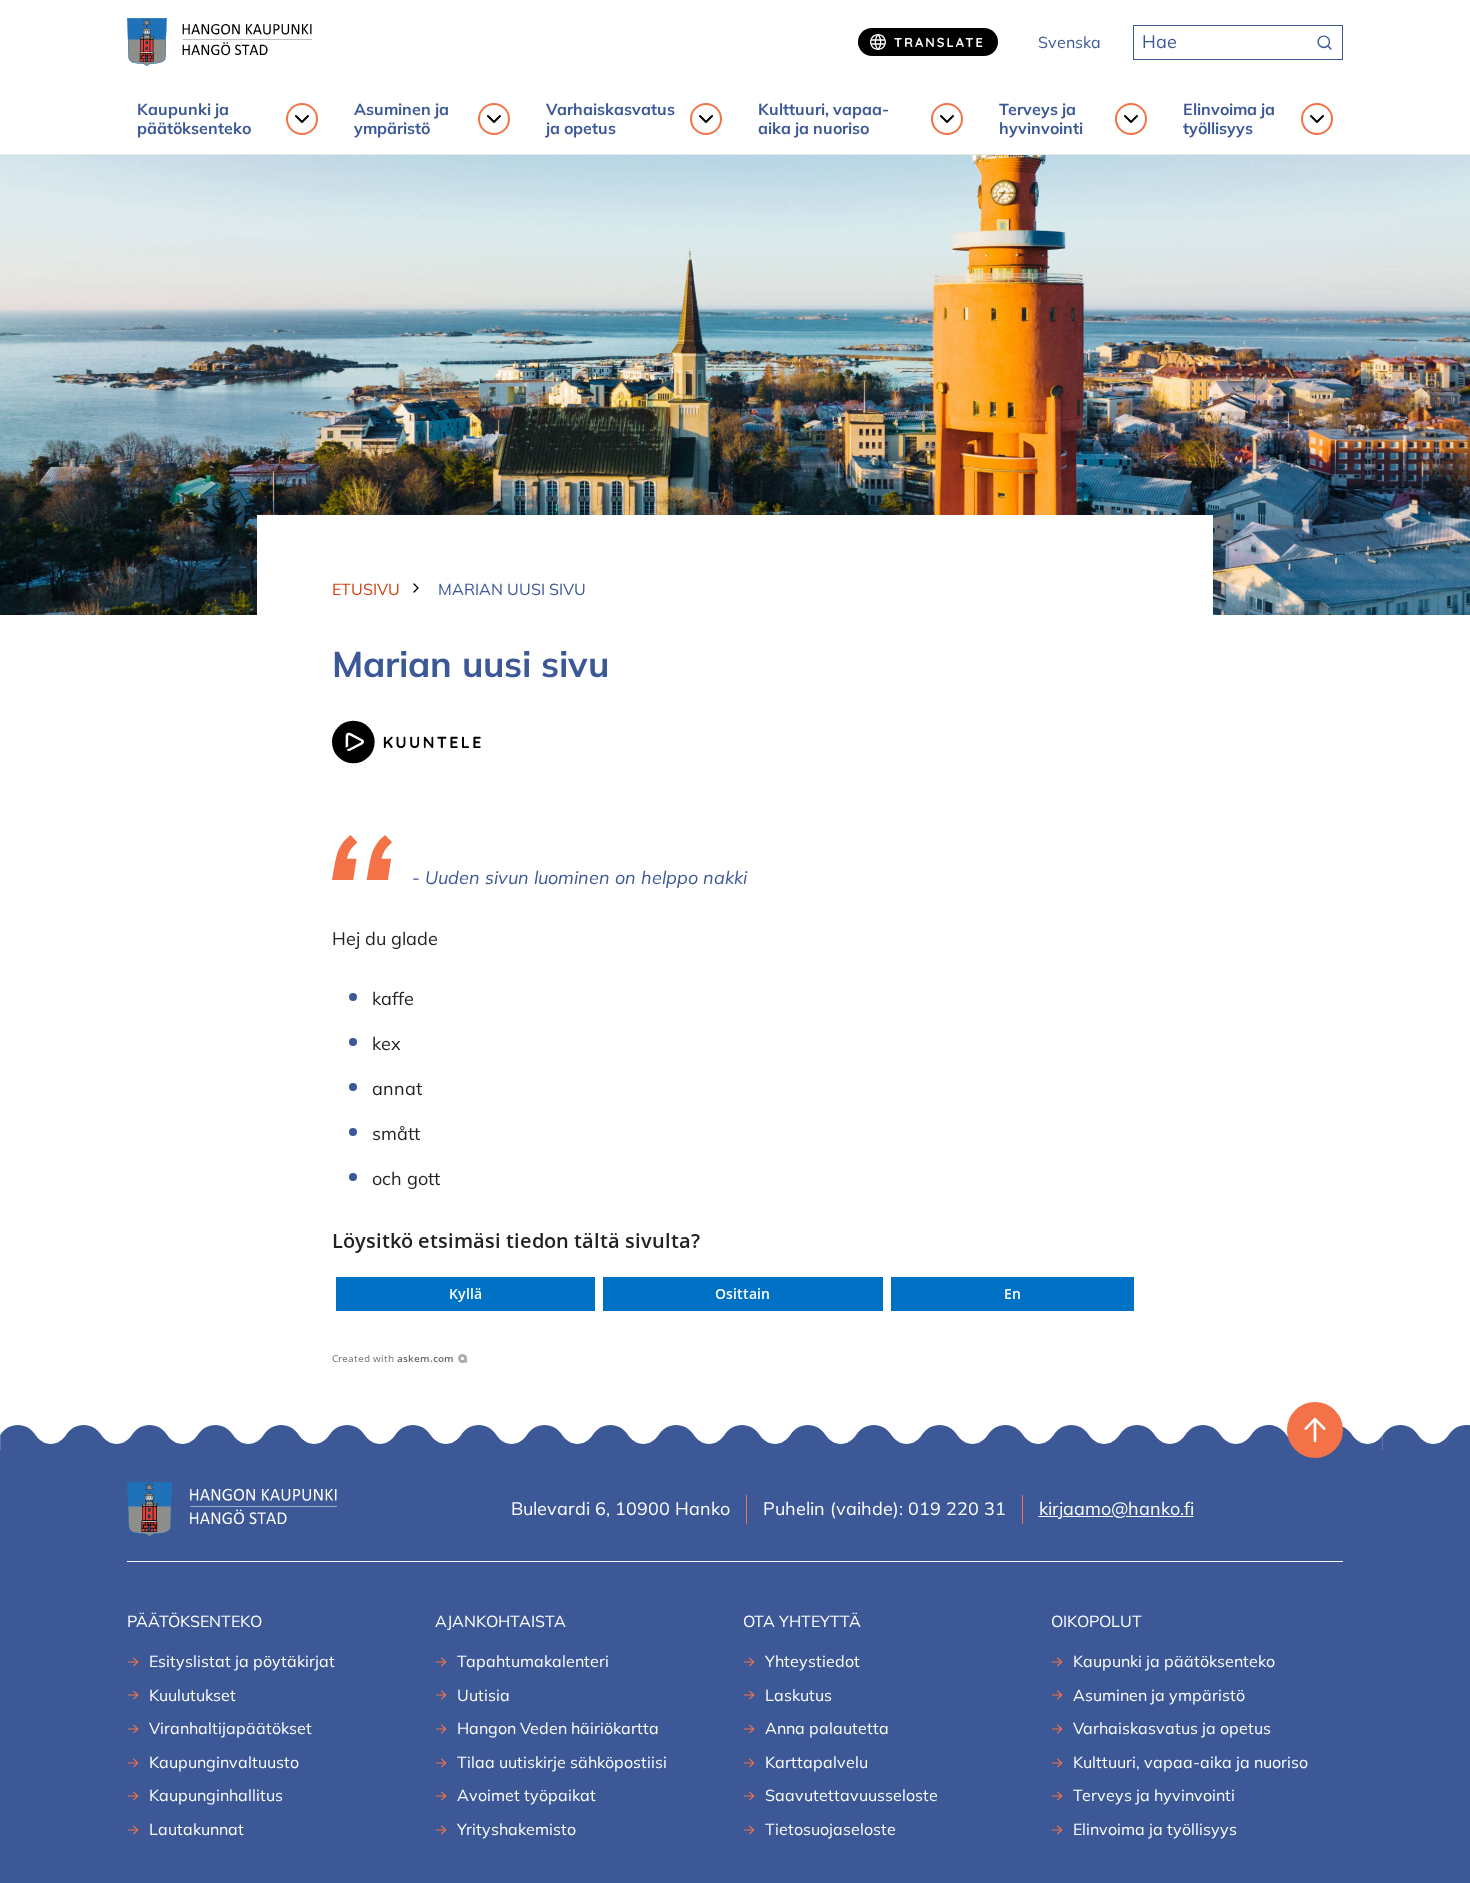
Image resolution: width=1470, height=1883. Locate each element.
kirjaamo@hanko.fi (1116, 1508)
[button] (465, 1294)
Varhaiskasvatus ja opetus (610, 119)
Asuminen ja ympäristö (401, 119)
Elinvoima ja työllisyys (1229, 119)
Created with (393, 1358)
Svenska (1069, 42)
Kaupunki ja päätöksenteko (194, 119)
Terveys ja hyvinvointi (1041, 119)
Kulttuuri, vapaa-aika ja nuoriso (823, 119)
